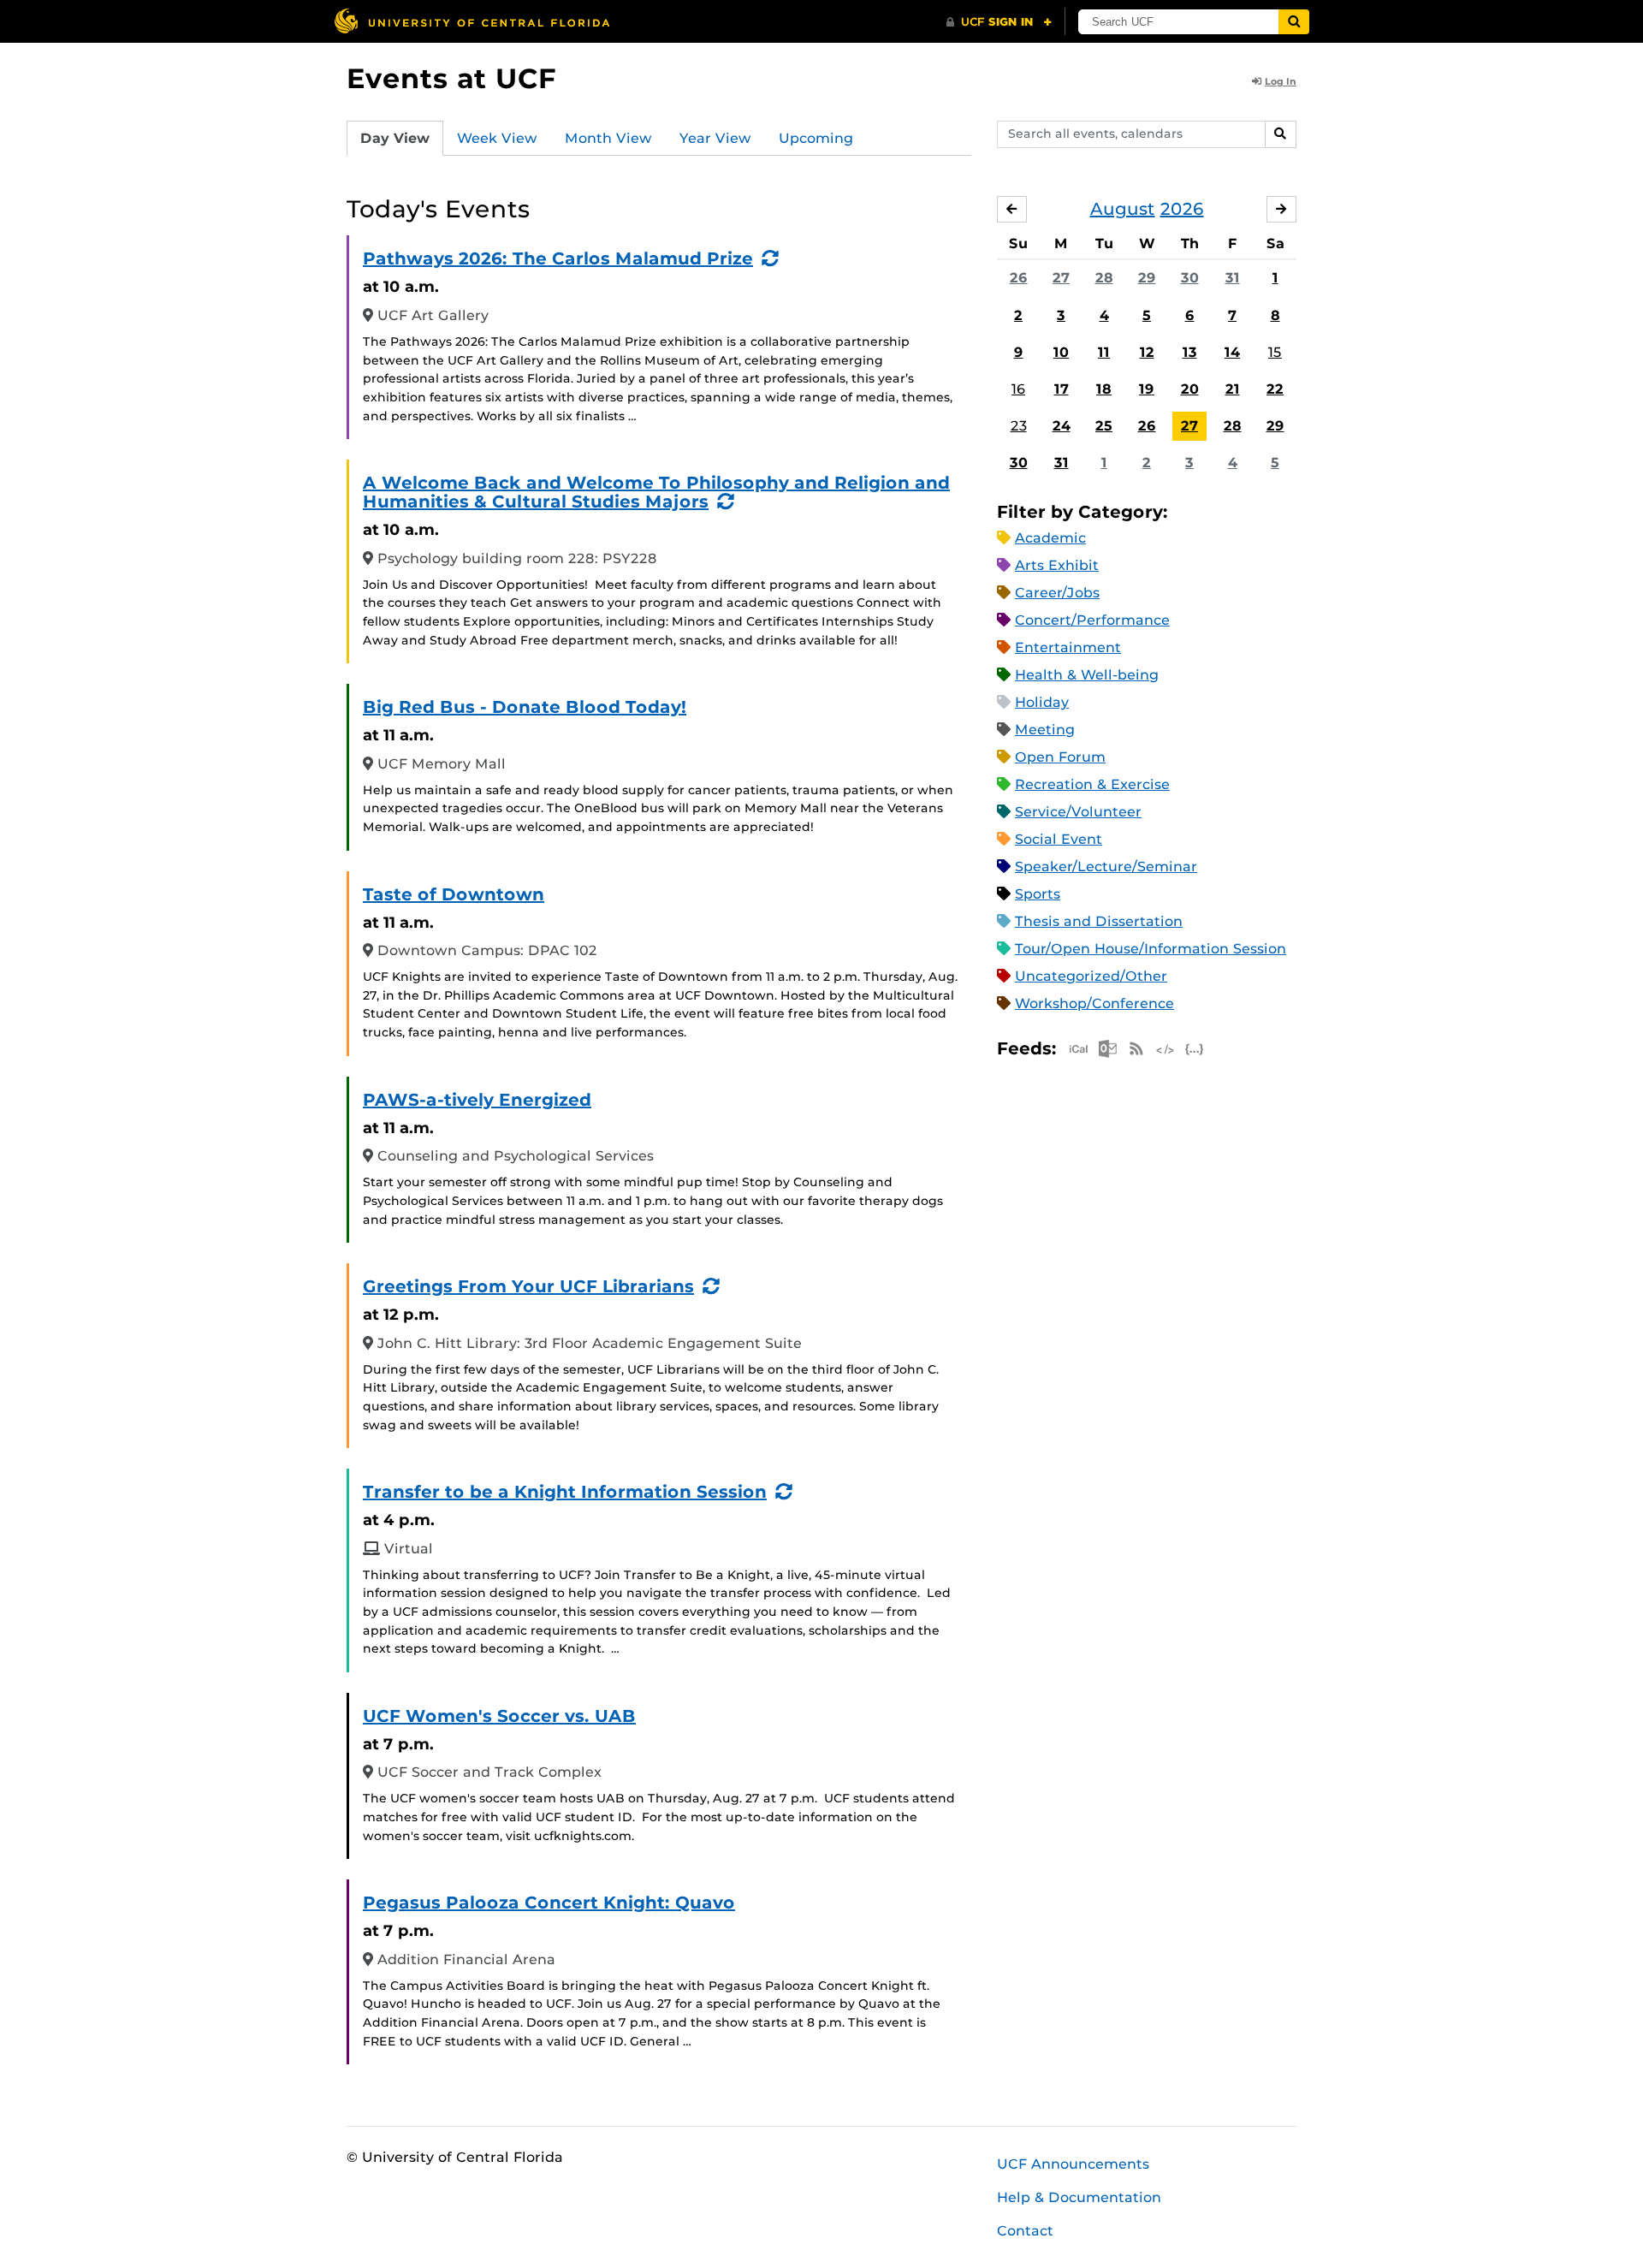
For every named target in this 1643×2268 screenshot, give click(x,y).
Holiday (1042, 702)
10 (1061, 352)
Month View (608, 138)
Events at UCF (451, 78)
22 (1275, 389)
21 (1233, 389)
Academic (1050, 538)
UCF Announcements (1073, 2164)
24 (1062, 426)
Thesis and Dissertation (1099, 921)
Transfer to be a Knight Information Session (565, 1492)
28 (1104, 278)
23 (1019, 426)
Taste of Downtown (454, 894)
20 (1190, 389)
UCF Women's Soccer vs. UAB (499, 1716)
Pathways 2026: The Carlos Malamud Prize (558, 258)
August (1123, 209)
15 (1275, 352)
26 (1019, 278)
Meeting (1045, 730)
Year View (715, 138)
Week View (497, 138)
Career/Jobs (1057, 593)
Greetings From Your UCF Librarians (528, 1286)
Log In (1281, 81)
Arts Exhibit (1057, 565)
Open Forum (1060, 757)
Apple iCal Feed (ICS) (1078, 1049)
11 (1104, 352)
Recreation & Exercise (1092, 784)
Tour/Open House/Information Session (1151, 949)
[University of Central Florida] (472, 21)
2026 (1182, 209)
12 (1147, 352)
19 (1147, 389)
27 (1061, 278)
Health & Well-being (1087, 675)
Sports (1038, 894)
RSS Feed (1136, 1049)
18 (1104, 389)
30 (1190, 278)
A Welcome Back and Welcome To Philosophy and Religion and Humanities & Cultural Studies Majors (656, 492)
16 (1018, 389)
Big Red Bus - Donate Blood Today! (525, 707)
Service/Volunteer (1078, 812)
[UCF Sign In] (999, 22)
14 (1232, 352)
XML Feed (1166, 1049)
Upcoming (816, 138)
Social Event (1059, 839)
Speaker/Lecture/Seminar (1106, 867)
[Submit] (1294, 22)
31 (1233, 278)
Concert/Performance (1092, 620)
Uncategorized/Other (1091, 976)
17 (1062, 389)
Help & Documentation (1079, 2197)
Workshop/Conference (1094, 1003)
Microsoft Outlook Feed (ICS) (1107, 1049)
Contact (1025, 2231)
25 (1104, 426)
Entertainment (1068, 647)
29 (1147, 278)
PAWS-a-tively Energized (477, 1100)
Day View (395, 138)
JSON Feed (1195, 1049)
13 (1190, 352)
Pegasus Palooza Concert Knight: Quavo (549, 1903)
